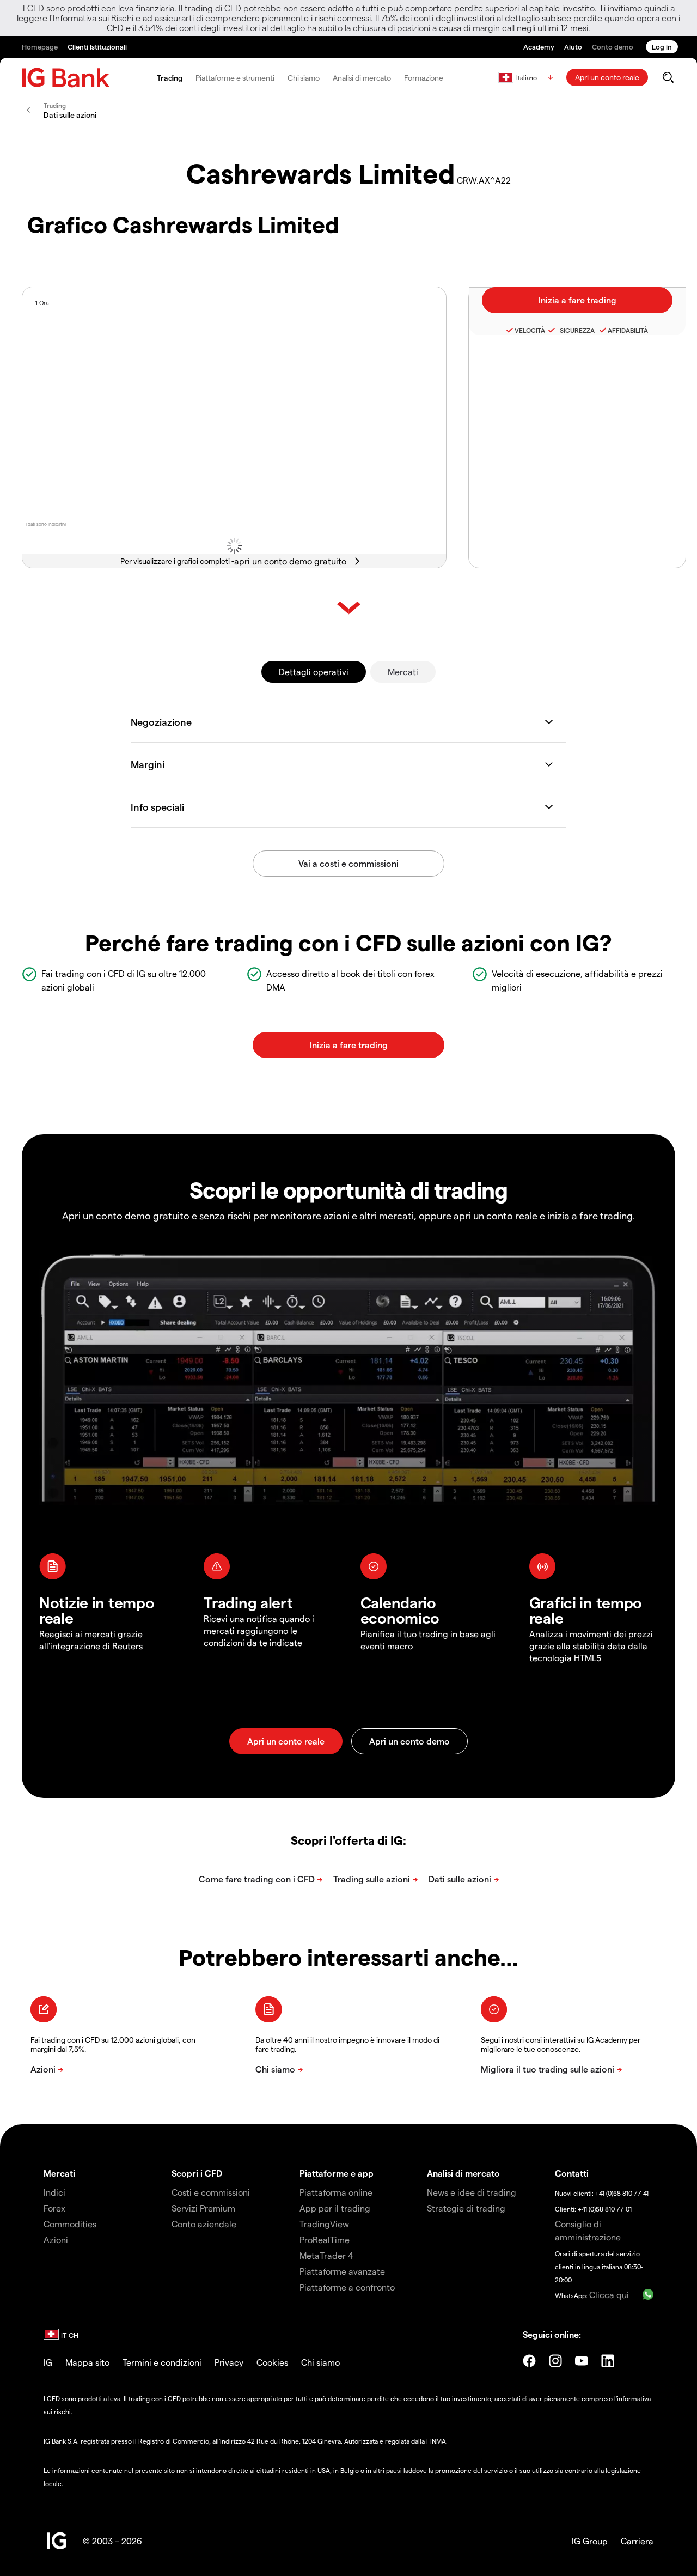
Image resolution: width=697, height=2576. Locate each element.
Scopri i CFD (197, 2173)
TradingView (324, 2224)
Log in (662, 47)
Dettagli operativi (314, 672)
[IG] (66, 78)
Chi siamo (304, 78)
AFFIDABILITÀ (628, 330)
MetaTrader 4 (326, 2255)
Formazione (424, 78)
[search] (668, 77)
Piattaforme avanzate (342, 2271)
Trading (170, 78)
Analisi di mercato (362, 78)
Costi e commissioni (211, 2192)
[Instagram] (555, 2361)
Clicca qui (609, 2295)
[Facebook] (529, 2361)
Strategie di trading (466, 2208)
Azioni (56, 2240)
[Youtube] (582, 2361)
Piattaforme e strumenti (235, 78)
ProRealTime (325, 2240)
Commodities (70, 2224)
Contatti (572, 2173)
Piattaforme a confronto (347, 2287)
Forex (54, 2208)
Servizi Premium (203, 2208)
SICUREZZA (576, 330)
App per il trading (335, 2208)
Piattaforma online (336, 2192)
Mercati (403, 672)
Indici (54, 2192)
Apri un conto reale (607, 77)
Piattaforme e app (337, 2173)
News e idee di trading (472, 2192)
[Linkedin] (608, 2361)
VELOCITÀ (530, 330)
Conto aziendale (204, 2224)
